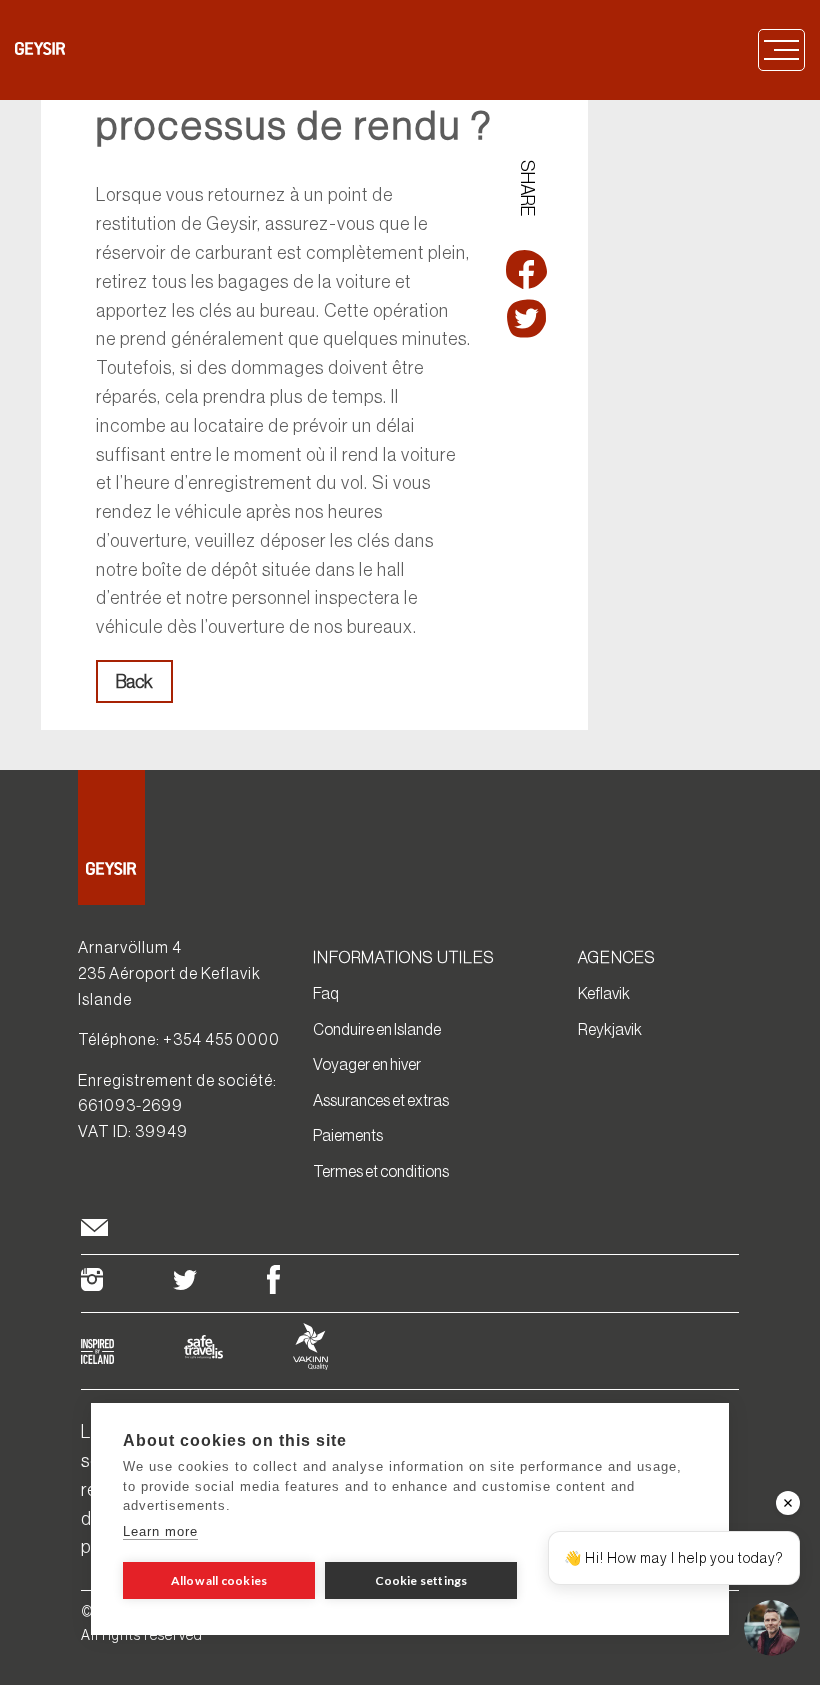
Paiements (348, 1135)
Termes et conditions (381, 1171)
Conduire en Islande (377, 1029)
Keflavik (604, 993)
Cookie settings (421, 1580)
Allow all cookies (219, 1580)
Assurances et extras (381, 1100)
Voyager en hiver (367, 1064)
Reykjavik (610, 1029)
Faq (326, 993)
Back (134, 682)
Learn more (160, 1531)
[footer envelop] (94, 1230)
